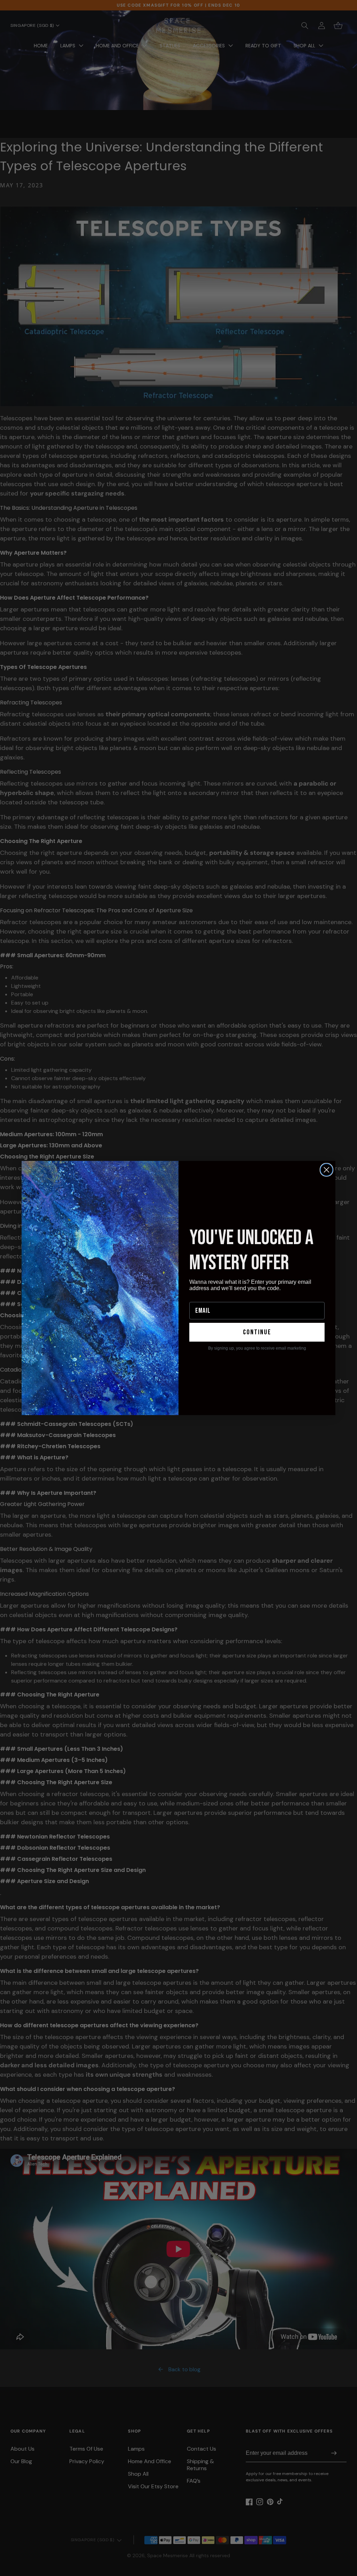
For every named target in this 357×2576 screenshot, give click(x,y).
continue (257, 1332)
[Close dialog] (326, 1170)
